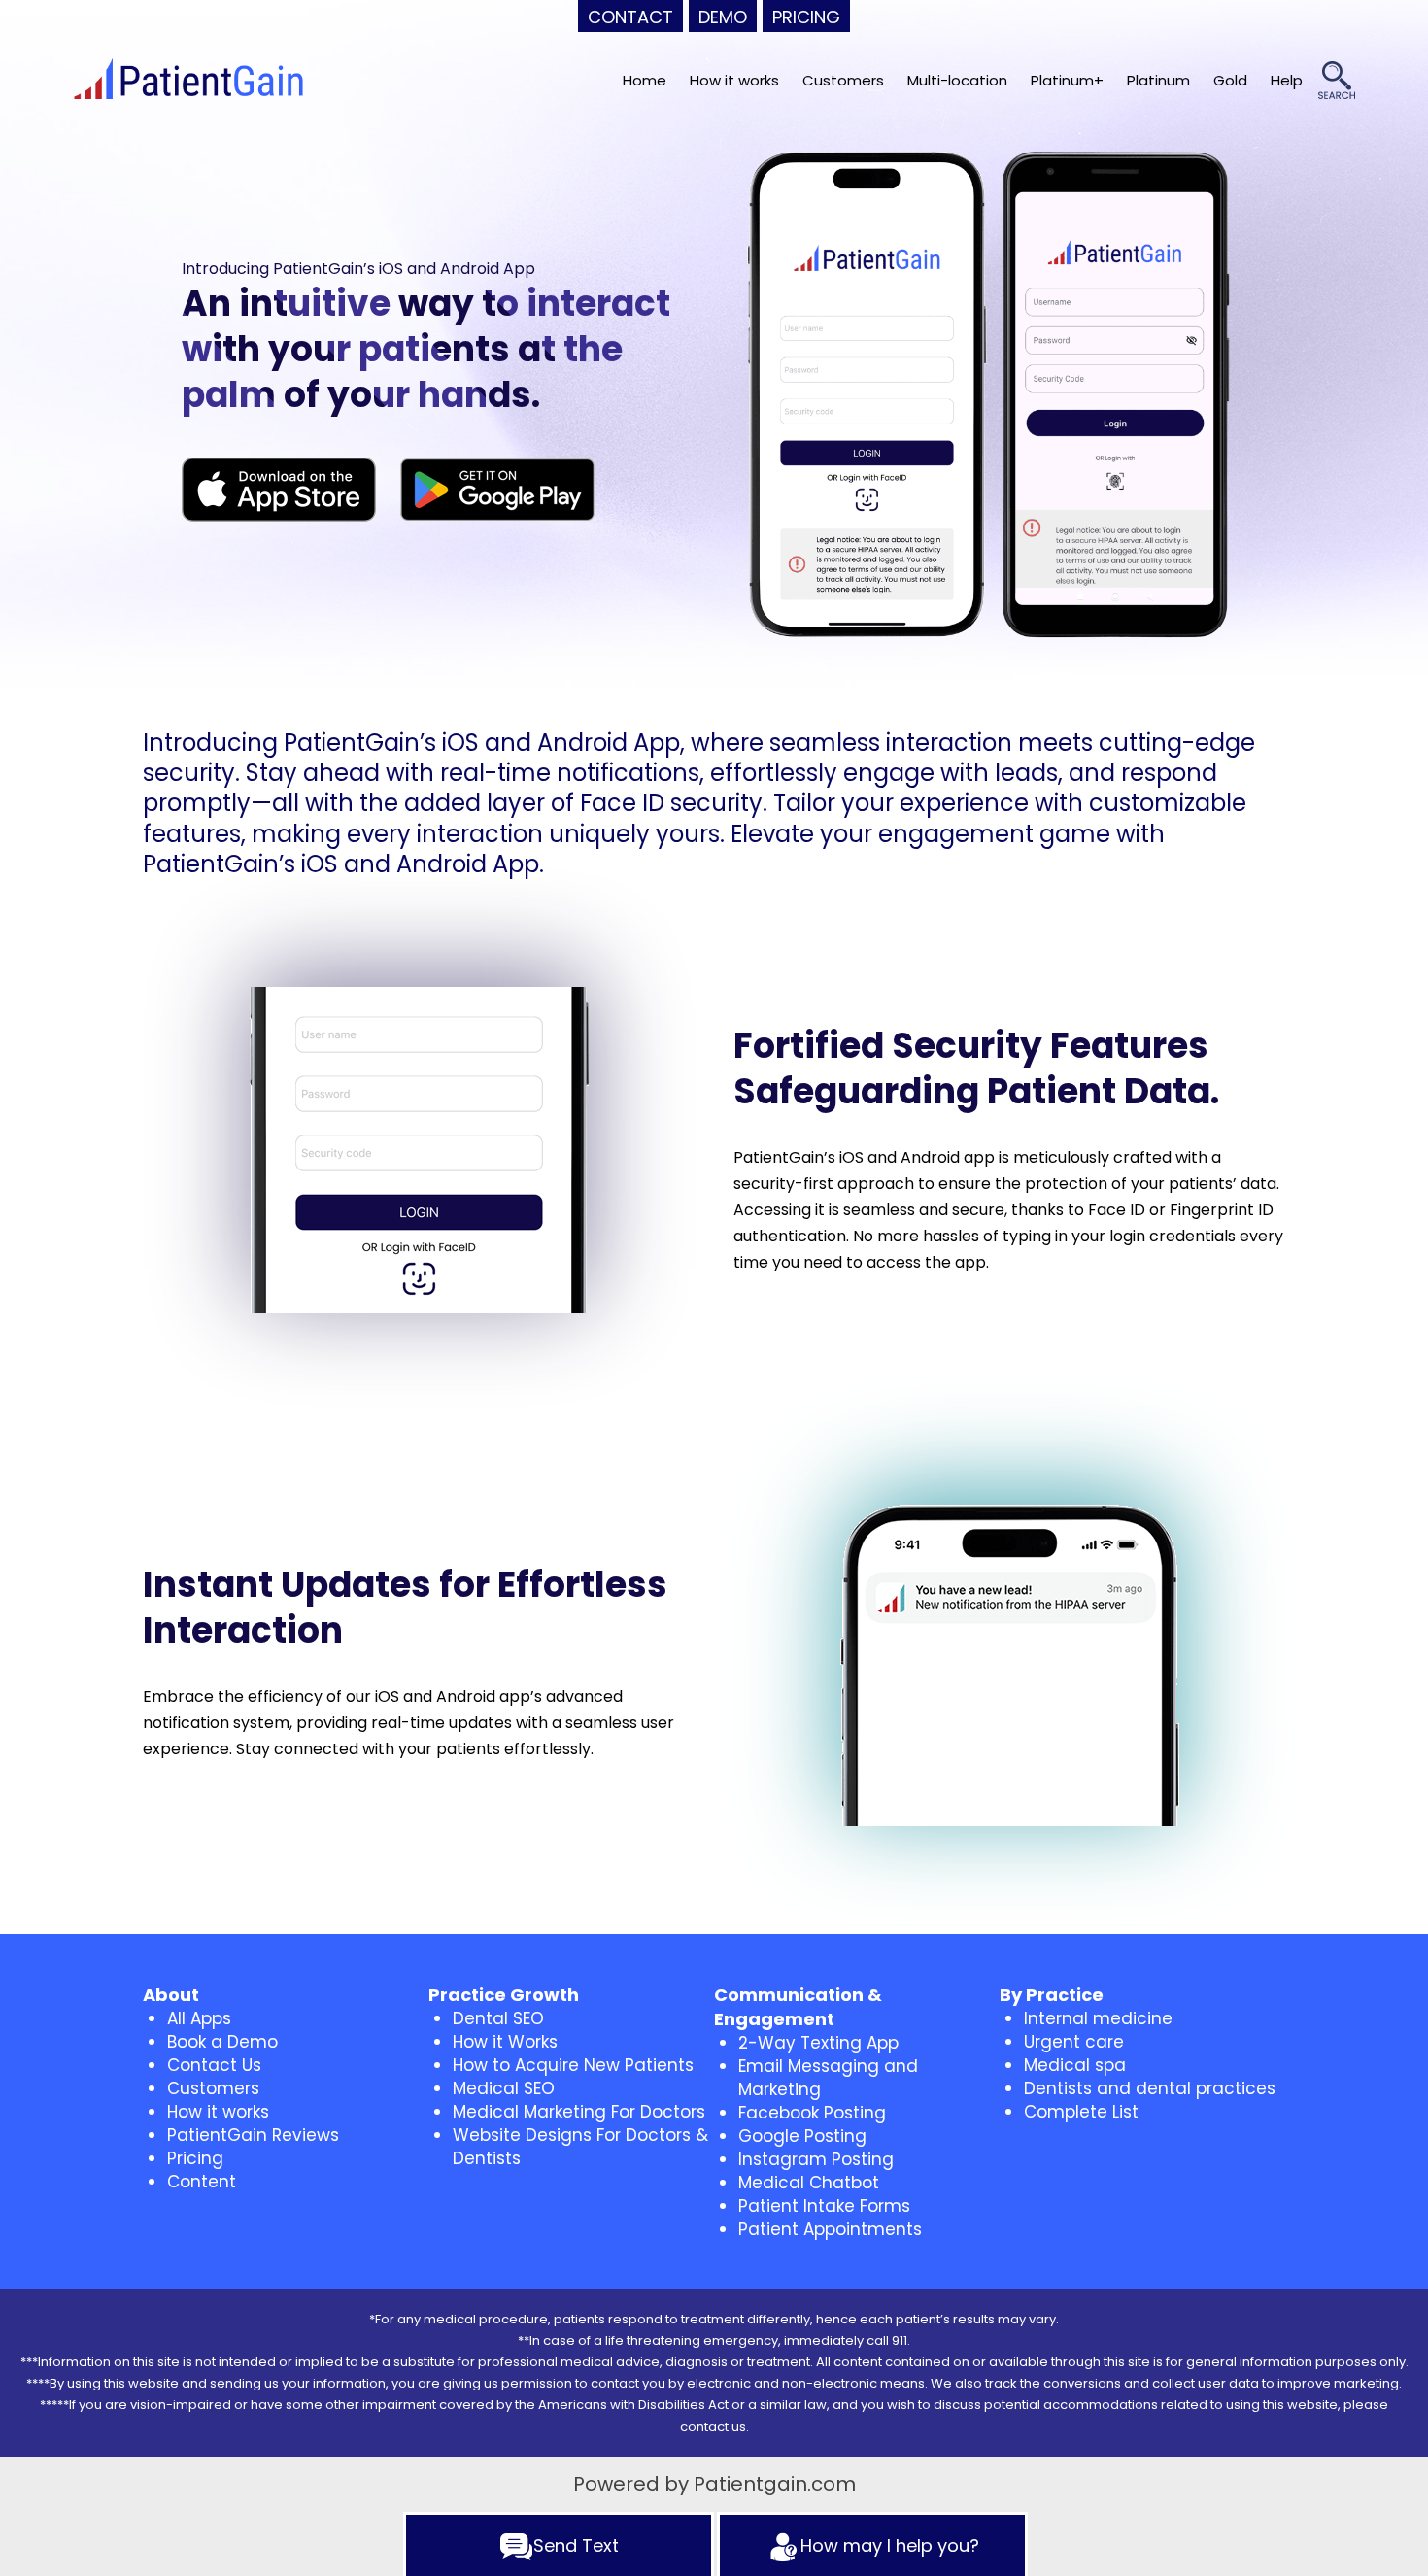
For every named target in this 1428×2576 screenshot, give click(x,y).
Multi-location (957, 80)
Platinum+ (1067, 80)
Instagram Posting (816, 2159)
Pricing (195, 2158)
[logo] (188, 81)
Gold (1230, 80)
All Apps (199, 2018)
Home (645, 80)
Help (1287, 80)
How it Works (505, 2042)
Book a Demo (222, 2042)
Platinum (1158, 80)
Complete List (1081, 2112)
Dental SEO (498, 2018)
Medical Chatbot (809, 2183)
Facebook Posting (812, 2113)
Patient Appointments (830, 2229)
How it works (734, 80)
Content (202, 2182)
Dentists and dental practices (1150, 2088)
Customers (843, 80)
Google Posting (802, 2136)
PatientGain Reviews (253, 2135)
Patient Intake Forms (824, 2206)
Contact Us (214, 2065)
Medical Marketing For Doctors (579, 2112)
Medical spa (1075, 2065)
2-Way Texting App (818, 2043)
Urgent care (1074, 2042)
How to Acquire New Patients (573, 2065)
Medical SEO (504, 2088)
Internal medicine (1098, 2018)
